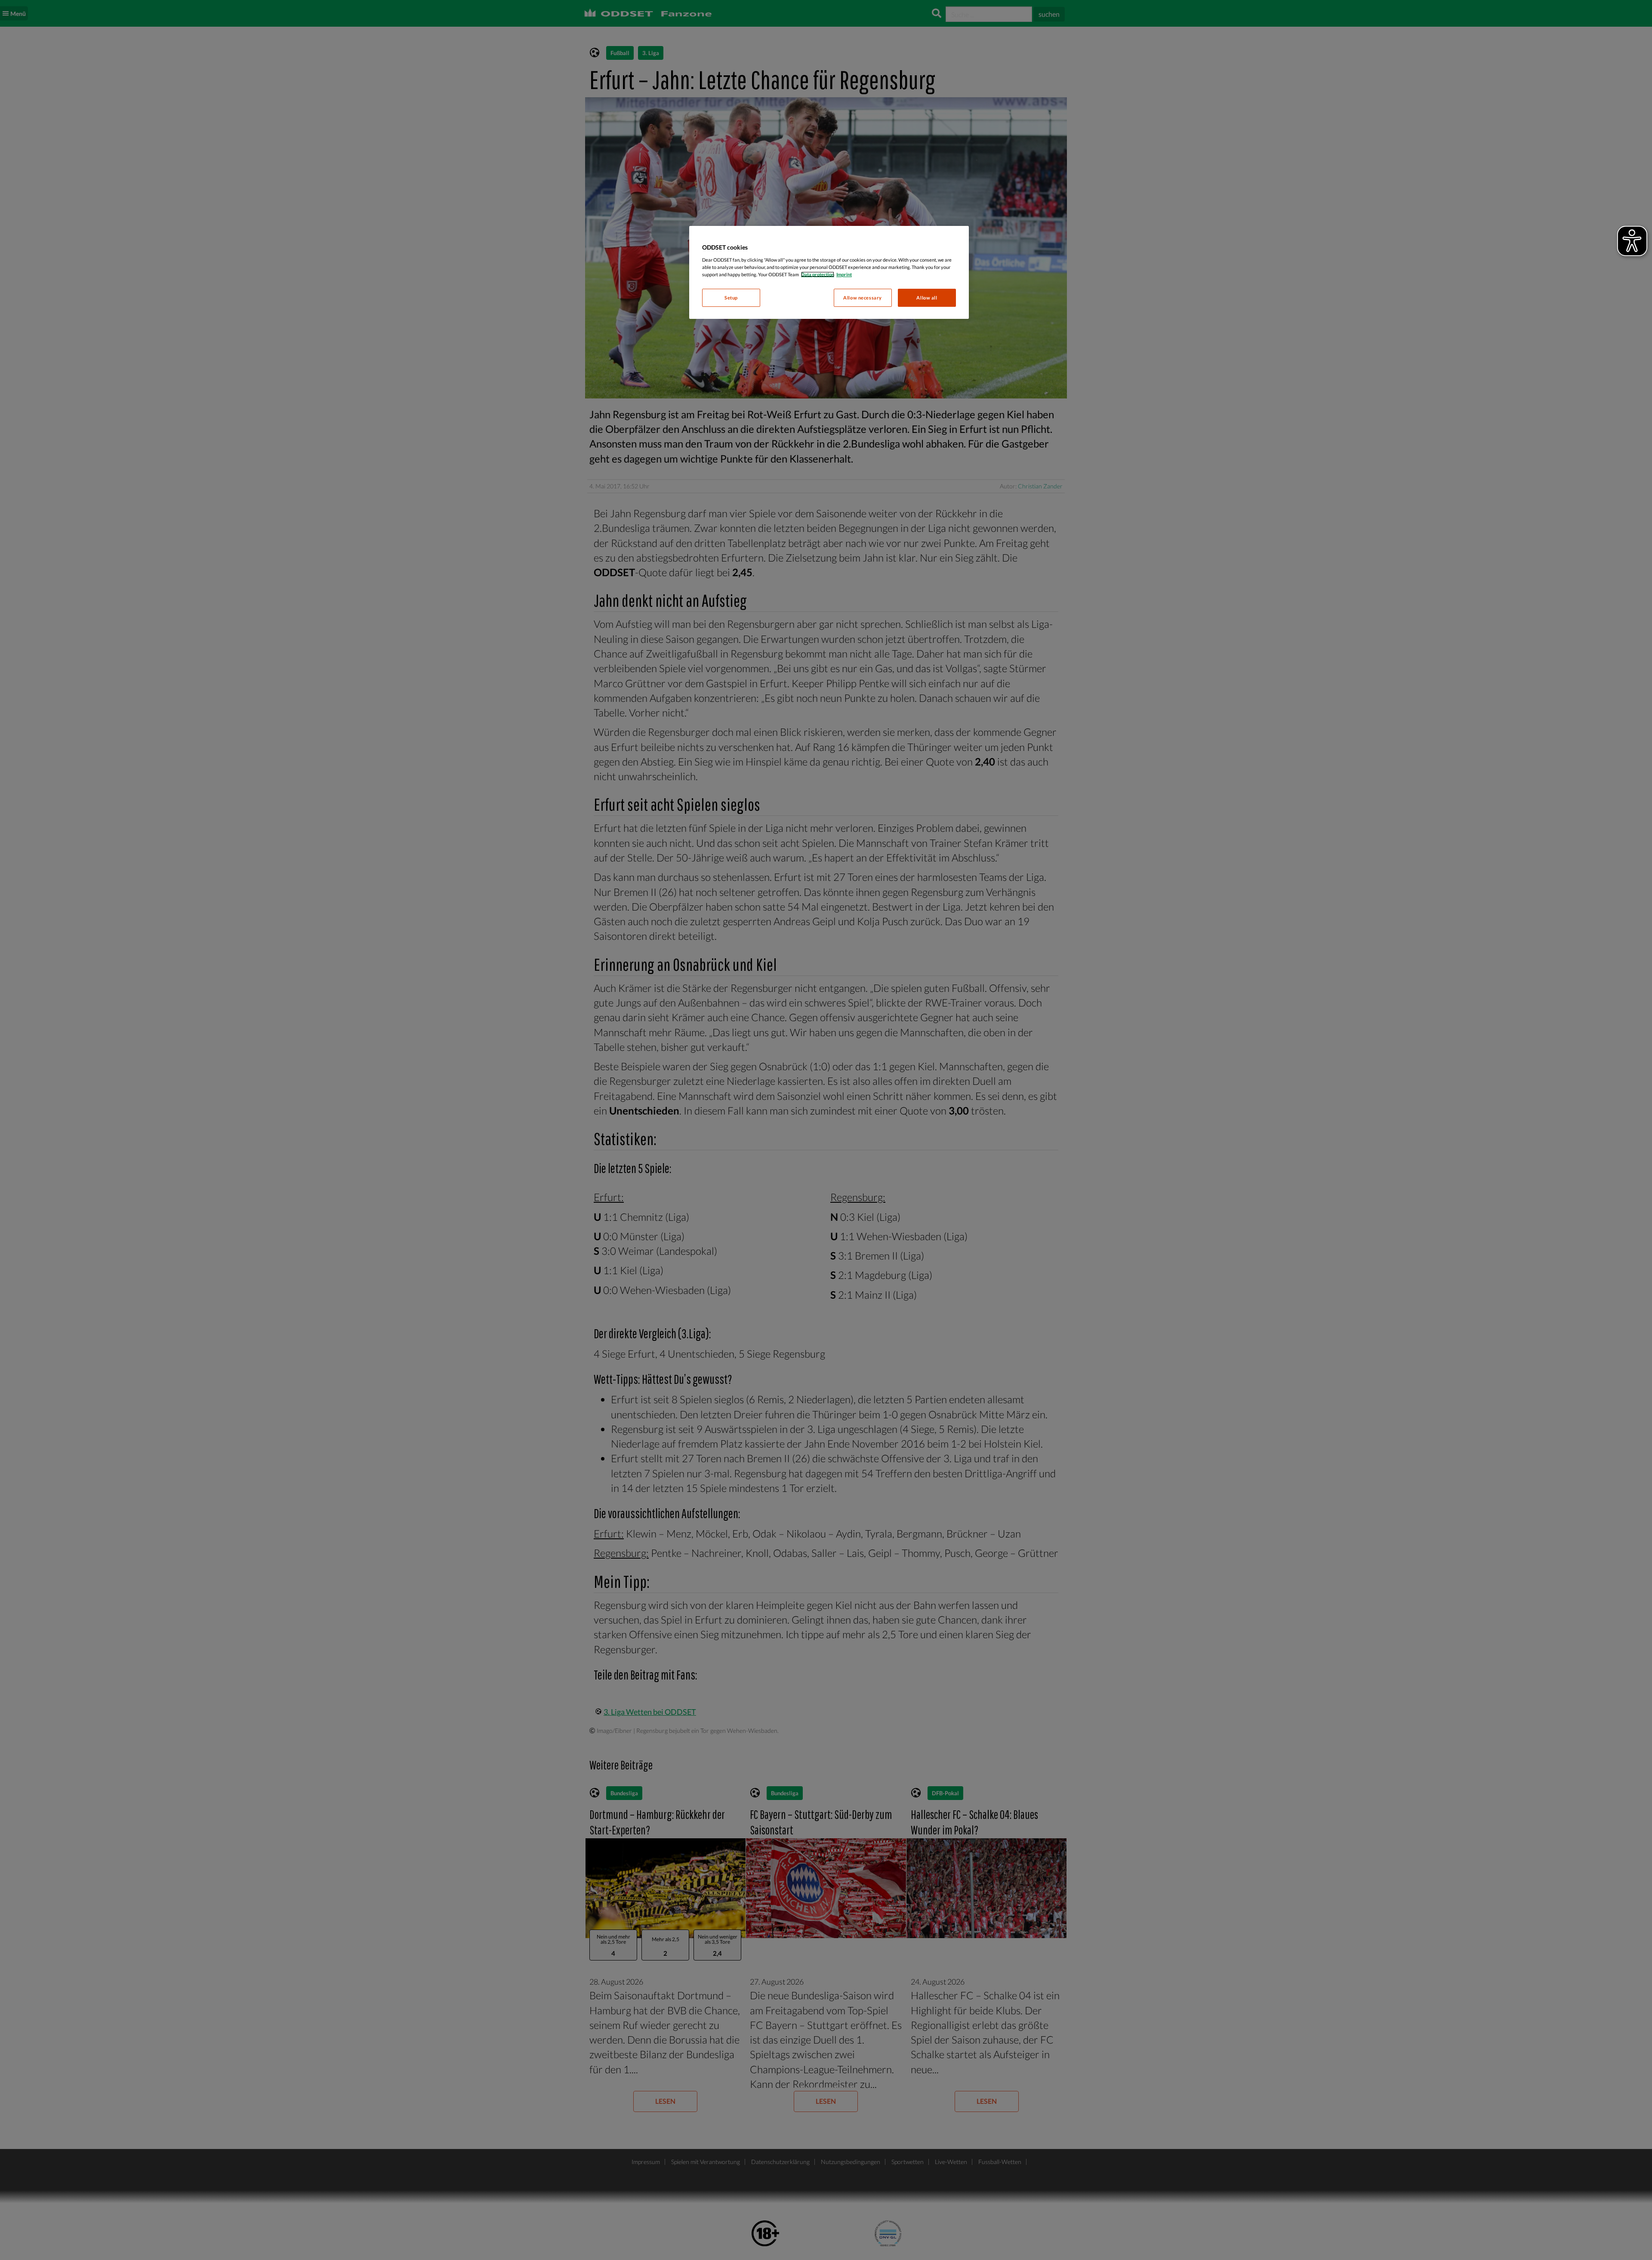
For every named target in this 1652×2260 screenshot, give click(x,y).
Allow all (927, 298)
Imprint (844, 274)
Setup (731, 298)
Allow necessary (863, 298)
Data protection (818, 274)
